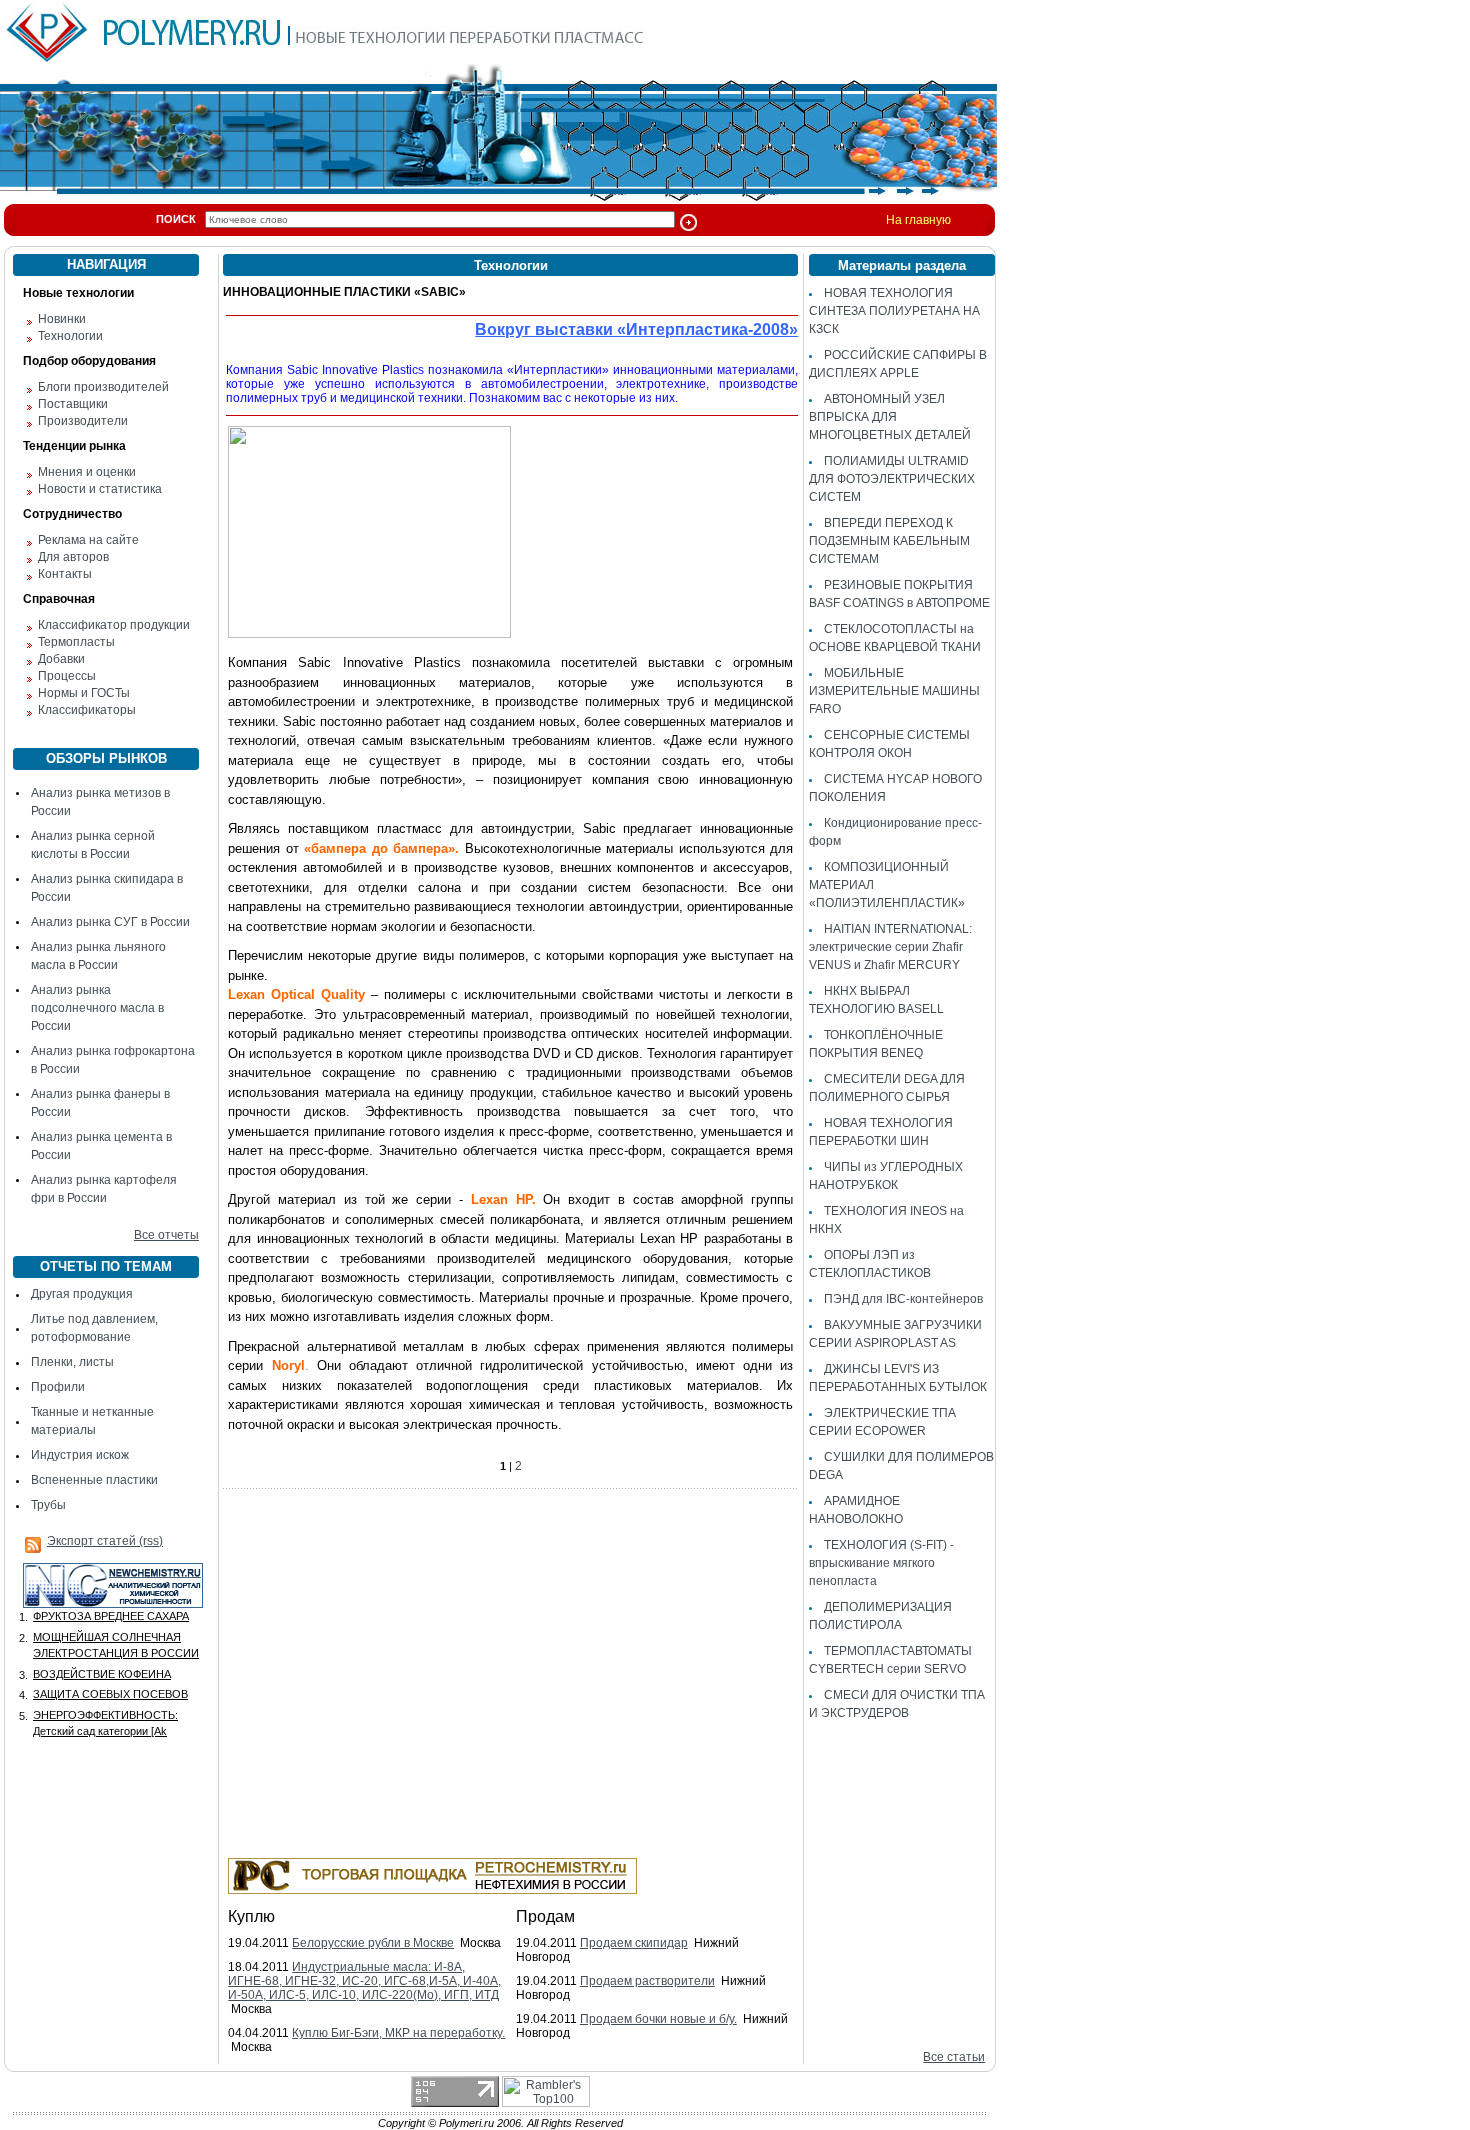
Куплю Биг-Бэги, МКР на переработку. (398, 2033)
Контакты (65, 574)
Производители (83, 421)
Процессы (67, 676)
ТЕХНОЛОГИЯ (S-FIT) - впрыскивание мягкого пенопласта (881, 1563)
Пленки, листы (72, 1362)
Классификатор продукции (114, 625)
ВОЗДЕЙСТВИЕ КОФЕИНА (102, 1674)
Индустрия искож (80, 1455)
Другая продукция (82, 1294)
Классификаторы (87, 710)
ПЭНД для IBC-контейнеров (903, 1299)
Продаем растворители (647, 1981)
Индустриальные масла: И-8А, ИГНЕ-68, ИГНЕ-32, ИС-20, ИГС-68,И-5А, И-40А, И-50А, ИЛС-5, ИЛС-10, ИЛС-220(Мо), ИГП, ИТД (364, 1981)
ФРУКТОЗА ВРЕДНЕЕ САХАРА (111, 1616)
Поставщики (73, 404)
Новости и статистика (100, 489)
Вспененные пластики (94, 1480)
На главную (918, 220)
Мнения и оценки (87, 472)
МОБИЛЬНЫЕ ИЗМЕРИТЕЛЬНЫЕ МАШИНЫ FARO (894, 691)
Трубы (48, 1505)
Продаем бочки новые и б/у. (658, 2019)
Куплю (251, 1916)
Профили (58, 1387)
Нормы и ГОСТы (84, 693)
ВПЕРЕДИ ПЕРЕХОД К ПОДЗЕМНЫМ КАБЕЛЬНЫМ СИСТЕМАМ (889, 541)
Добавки (61, 659)
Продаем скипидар (634, 1943)
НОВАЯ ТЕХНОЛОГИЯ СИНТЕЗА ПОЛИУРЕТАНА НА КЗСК (894, 311)
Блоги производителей (103, 387)
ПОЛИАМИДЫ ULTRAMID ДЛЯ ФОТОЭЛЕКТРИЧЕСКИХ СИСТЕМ (892, 479)
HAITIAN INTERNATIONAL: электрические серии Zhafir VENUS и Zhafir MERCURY (890, 947)
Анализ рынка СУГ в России (110, 922)
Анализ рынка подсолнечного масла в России (97, 1008)
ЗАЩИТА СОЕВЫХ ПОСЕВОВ (110, 1694)
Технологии (70, 336)
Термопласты (76, 642)
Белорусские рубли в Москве (373, 1943)
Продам (545, 1916)
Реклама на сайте (88, 540)
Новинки (62, 319)
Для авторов (73, 557)
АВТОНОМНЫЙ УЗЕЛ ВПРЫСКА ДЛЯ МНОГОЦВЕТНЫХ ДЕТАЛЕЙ (890, 417)
